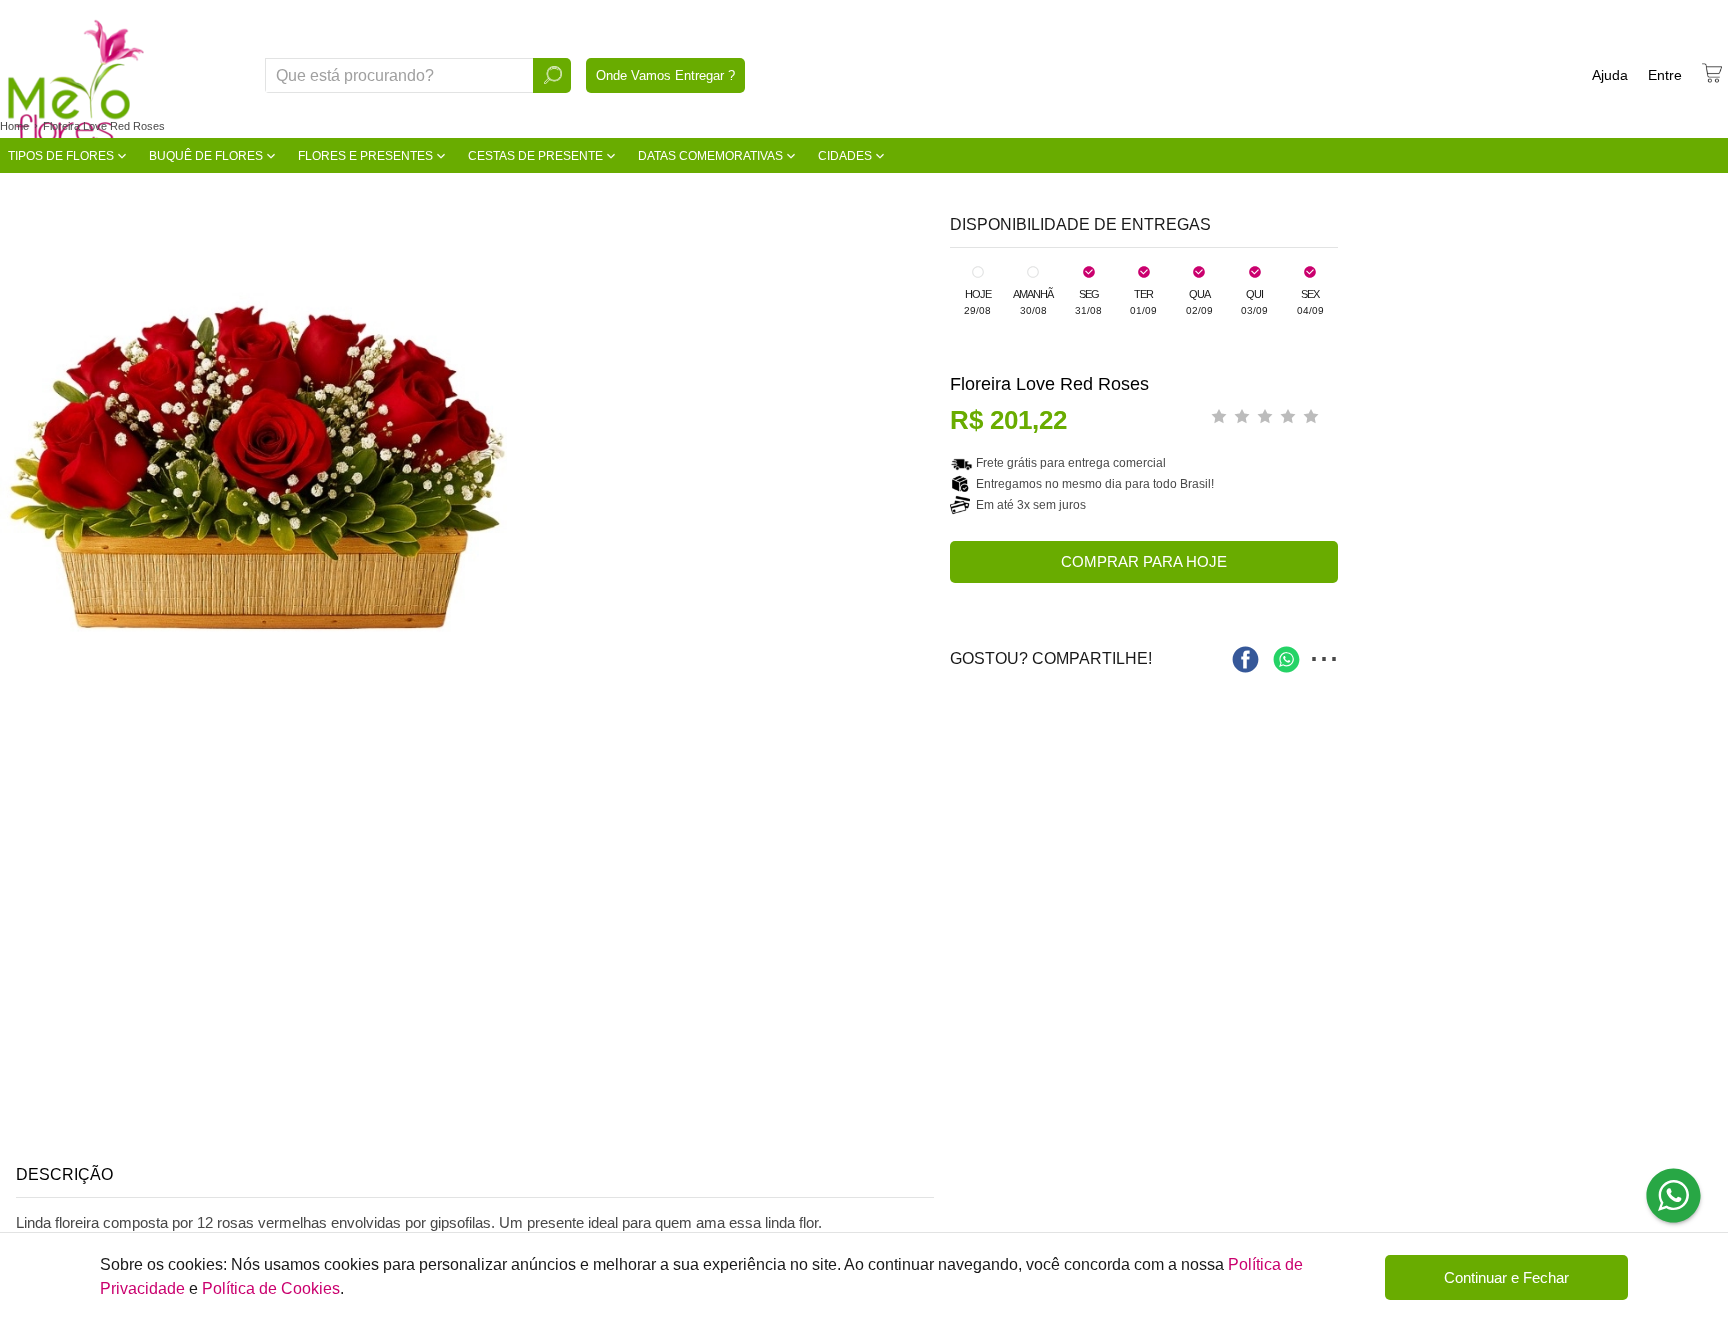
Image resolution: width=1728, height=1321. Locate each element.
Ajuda (1610, 75)
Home (14, 126)
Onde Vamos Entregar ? (665, 75)
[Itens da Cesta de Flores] (1712, 73)
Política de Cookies (271, 1288)
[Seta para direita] (930, 459)
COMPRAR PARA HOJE (1144, 561)
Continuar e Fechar (1506, 1277)
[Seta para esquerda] (20, 459)
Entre (1665, 75)
